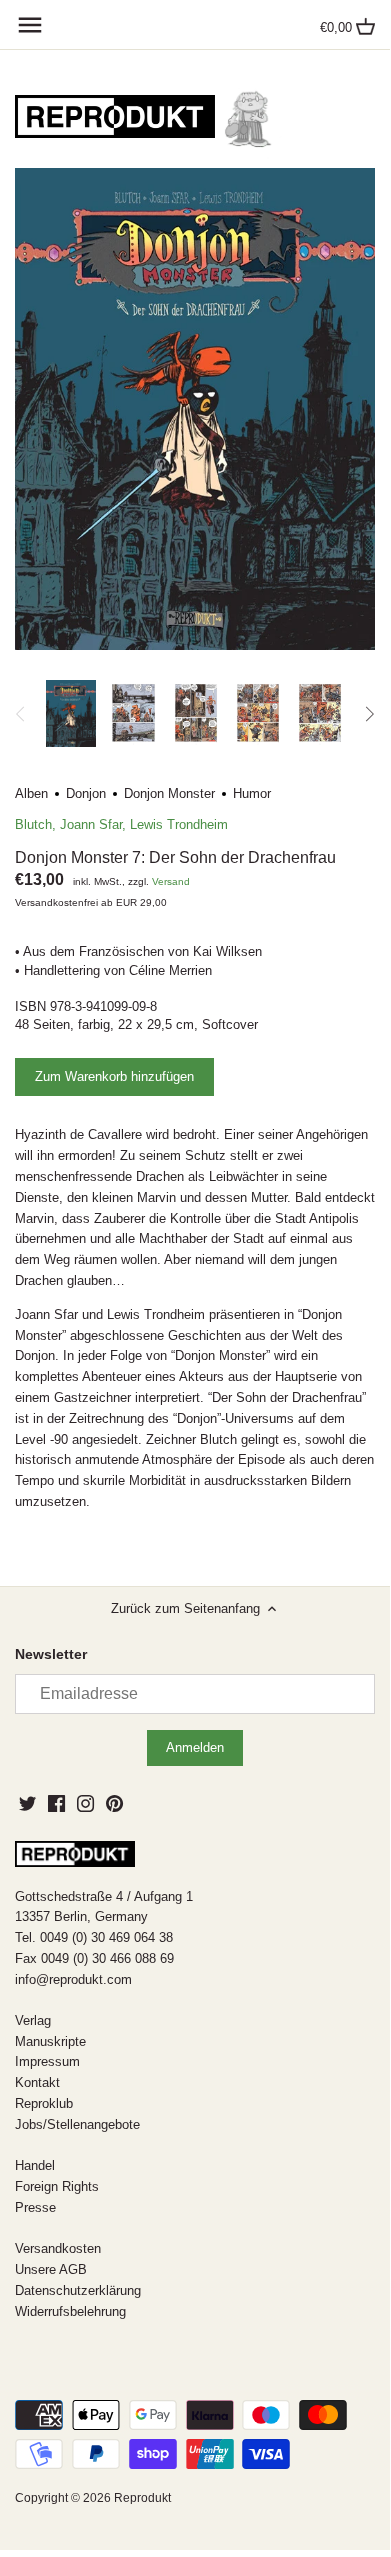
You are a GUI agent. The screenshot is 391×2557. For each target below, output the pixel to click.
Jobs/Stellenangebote (77, 2124)
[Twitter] (27, 1803)
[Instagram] (85, 1803)
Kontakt (37, 2082)
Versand (171, 881)
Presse (35, 2207)
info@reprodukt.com (73, 1979)
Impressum (47, 2061)
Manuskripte (50, 2041)
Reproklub (44, 2103)
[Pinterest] (114, 1803)
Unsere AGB (51, 2269)
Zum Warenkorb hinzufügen (114, 1076)
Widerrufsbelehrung (70, 2311)
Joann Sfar (91, 824)
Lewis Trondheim (179, 824)
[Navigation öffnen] (30, 25)
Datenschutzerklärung (78, 2290)
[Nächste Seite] (369, 714)
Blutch (33, 824)
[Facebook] (56, 1803)
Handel (35, 2165)
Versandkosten (58, 2248)
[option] (71, 714)
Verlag (33, 2020)
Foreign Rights (57, 2186)
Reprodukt (142, 2497)
